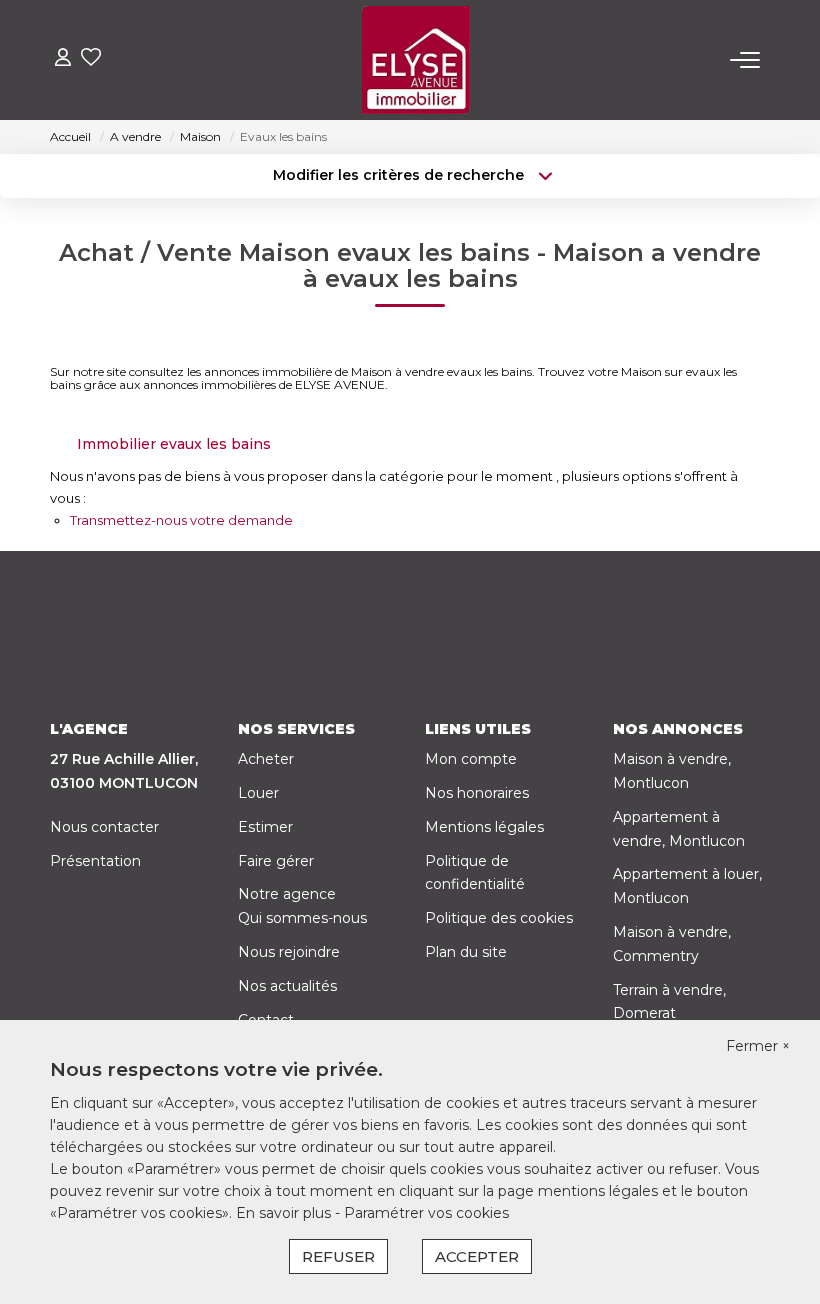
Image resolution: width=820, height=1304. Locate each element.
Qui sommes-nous (302, 918)
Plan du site (466, 952)
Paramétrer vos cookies (426, 1213)
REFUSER (338, 1256)
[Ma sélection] (91, 59)
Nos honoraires (477, 793)
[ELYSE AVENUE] (416, 60)
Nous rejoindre (289, 952)
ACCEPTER (477, 1256)
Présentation (95, 861)
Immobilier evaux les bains (174, 444)
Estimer (265, 827)
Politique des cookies (499, 918)
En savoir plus (285, 1213)
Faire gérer (276, 861)
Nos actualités (287, 986)
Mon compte (471, 759)
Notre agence (287, 894)
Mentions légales (484, 827)
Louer (258, 793)
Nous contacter (104, 827)
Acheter (266, 759)
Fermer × (758, 1046)
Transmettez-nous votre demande (181, 520)
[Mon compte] (63, 59)
